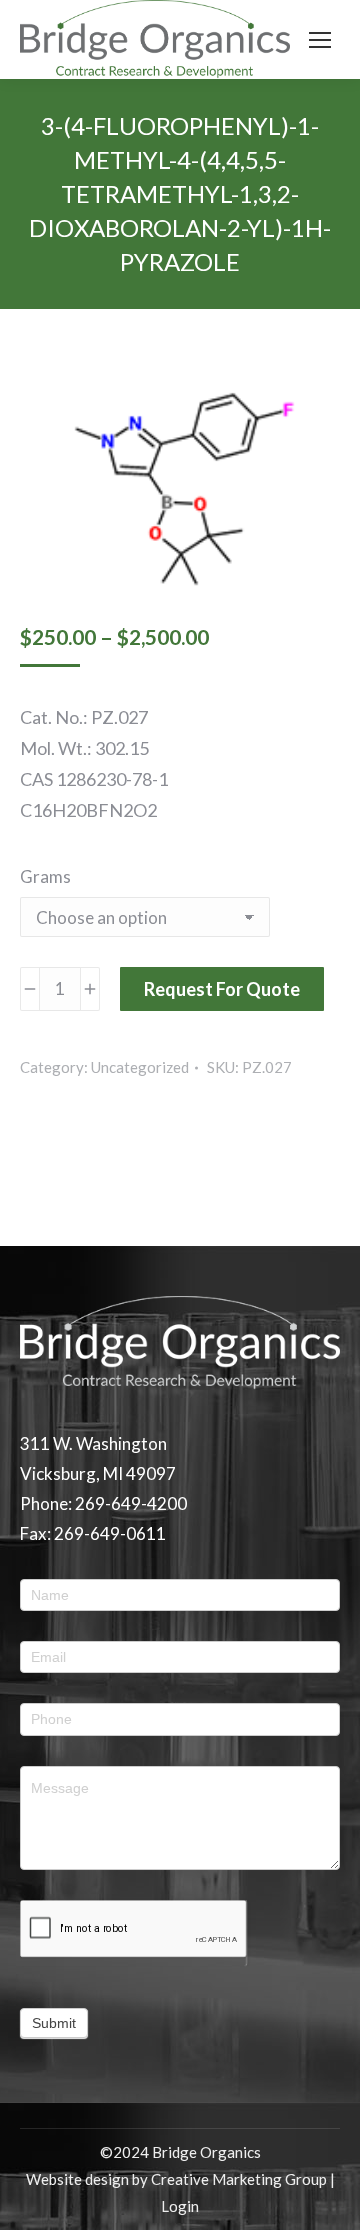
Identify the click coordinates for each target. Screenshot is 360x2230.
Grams (45, 876)
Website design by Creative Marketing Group (176, 2179)
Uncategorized (140, 1067)
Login (180, 2206)
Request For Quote (222, 989)
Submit (54, 2023)
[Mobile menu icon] (320, 40)
